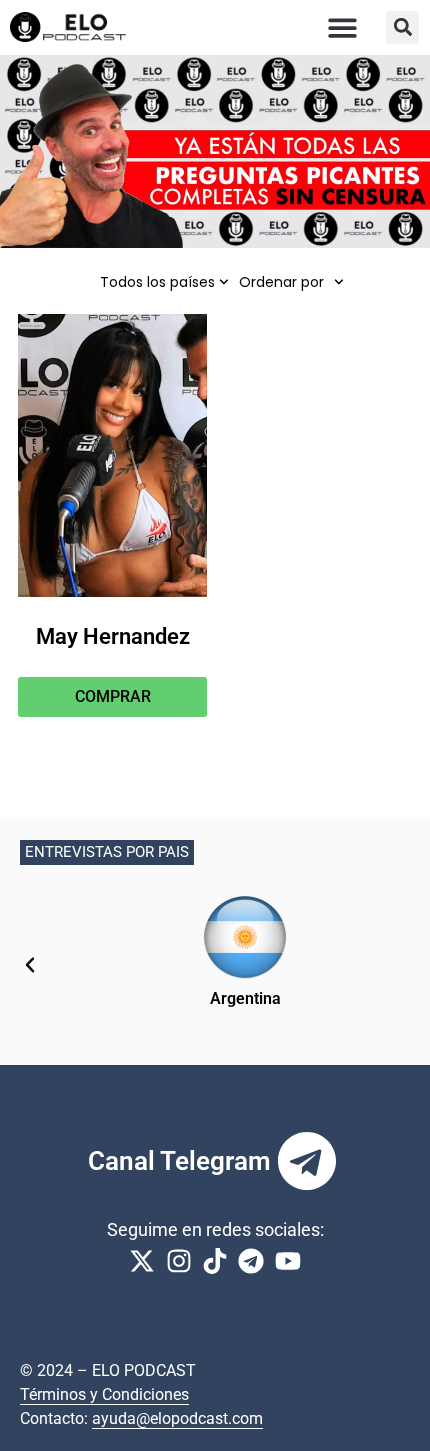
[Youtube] (288, 1261)
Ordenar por (281, 282)
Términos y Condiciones (104, 1394)
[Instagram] (178, 1261)
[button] (343, 27)
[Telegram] (307, 1161)
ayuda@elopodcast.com (177, 1418)
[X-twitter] (142, 1261)
